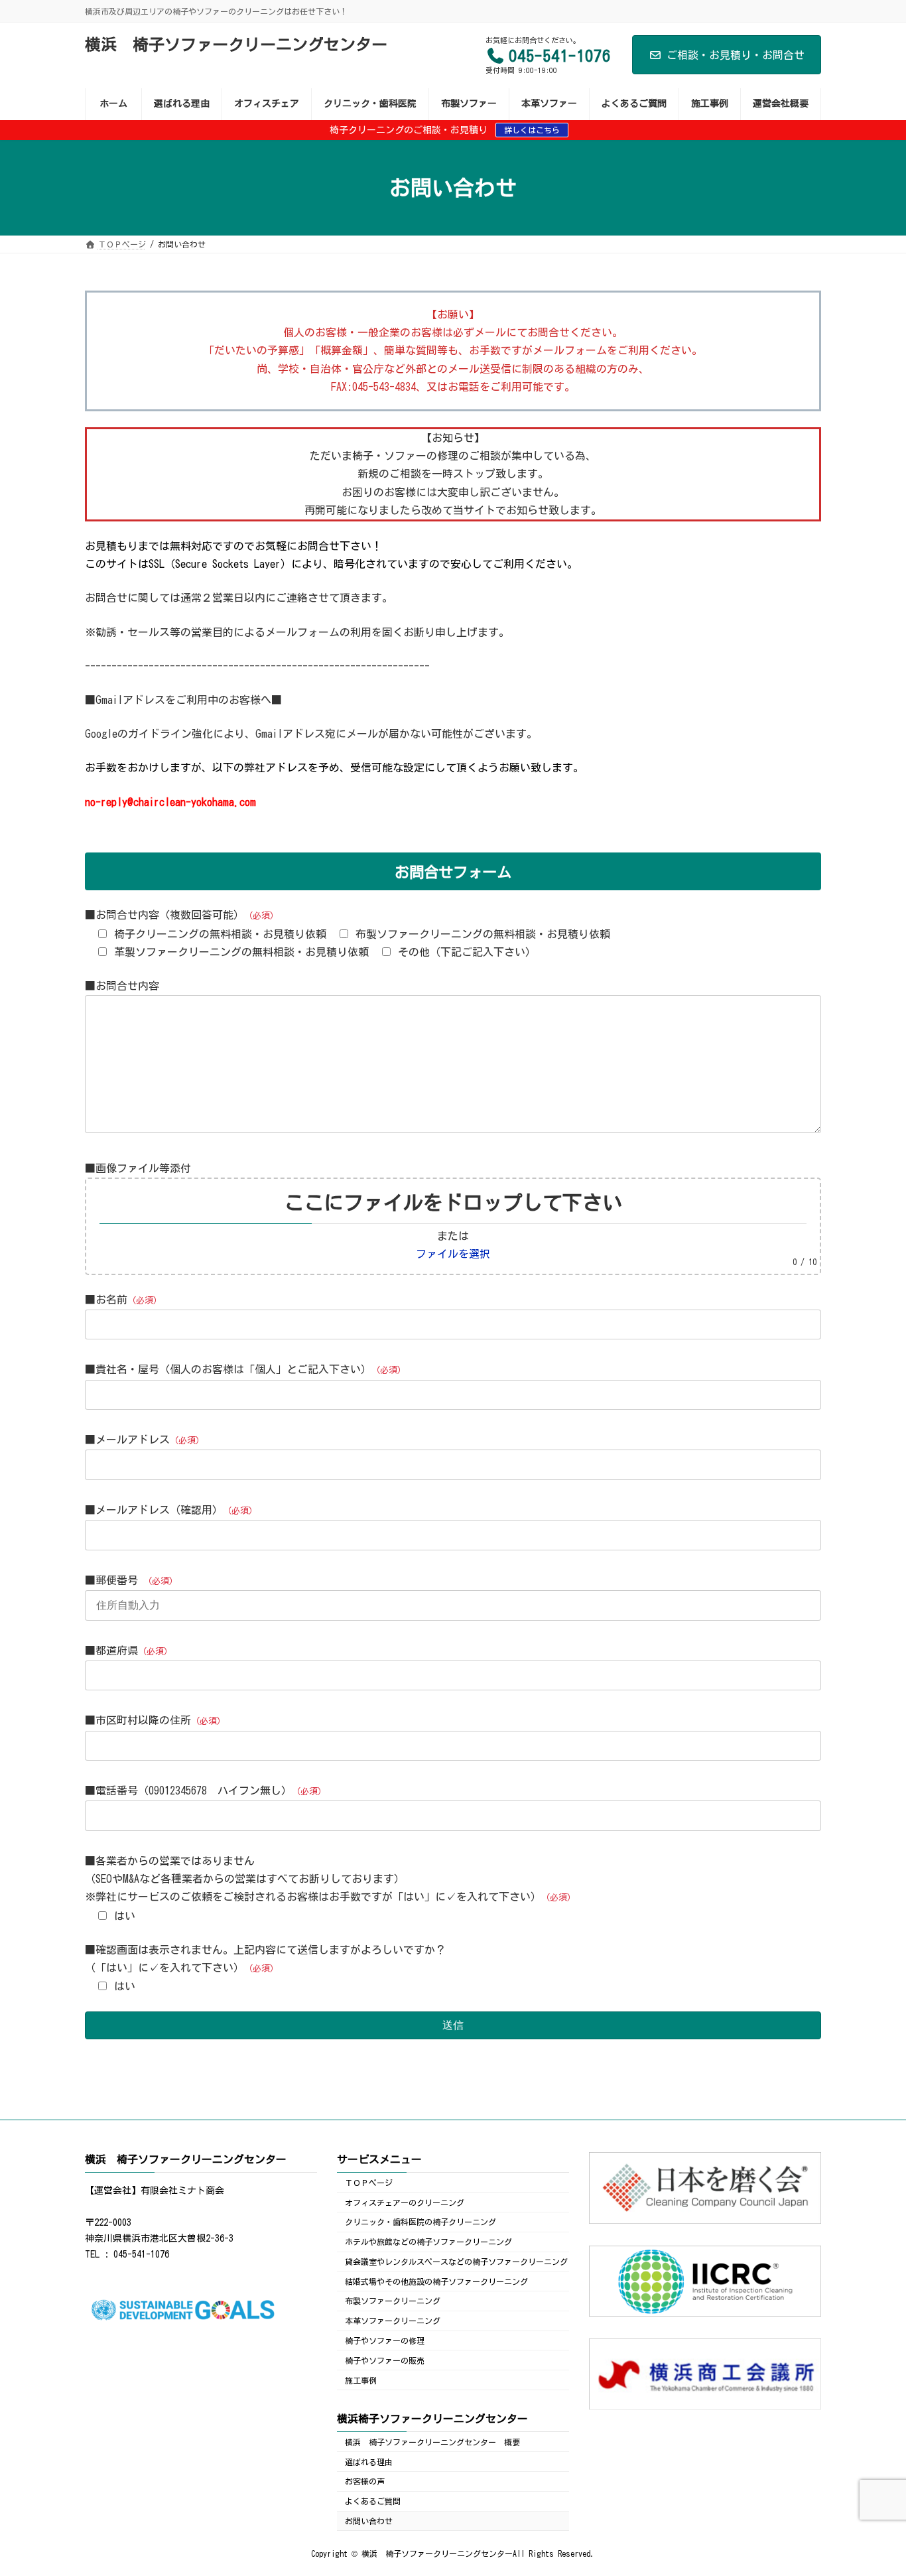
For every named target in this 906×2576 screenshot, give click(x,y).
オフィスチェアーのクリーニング (405, 2202)
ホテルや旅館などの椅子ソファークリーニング (428, 2242)
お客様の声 (365, 2481)
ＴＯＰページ (369, 2182)
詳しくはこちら (532, 130)
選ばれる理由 (369, 2461)
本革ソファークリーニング (393, 2321)
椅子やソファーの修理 (385, 2340)
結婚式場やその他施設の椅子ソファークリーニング (436, 2281)
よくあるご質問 (373, 2501)
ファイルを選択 (453, 1254)
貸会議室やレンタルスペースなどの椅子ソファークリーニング (456, 2261)
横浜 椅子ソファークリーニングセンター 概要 (432, 2441)
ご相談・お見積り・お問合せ (736, 55)
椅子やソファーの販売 (385, 2360)
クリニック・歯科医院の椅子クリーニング (421, 2222)
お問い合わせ (369, 2520)
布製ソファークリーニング (393, 2301)
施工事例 (361, 2380)
